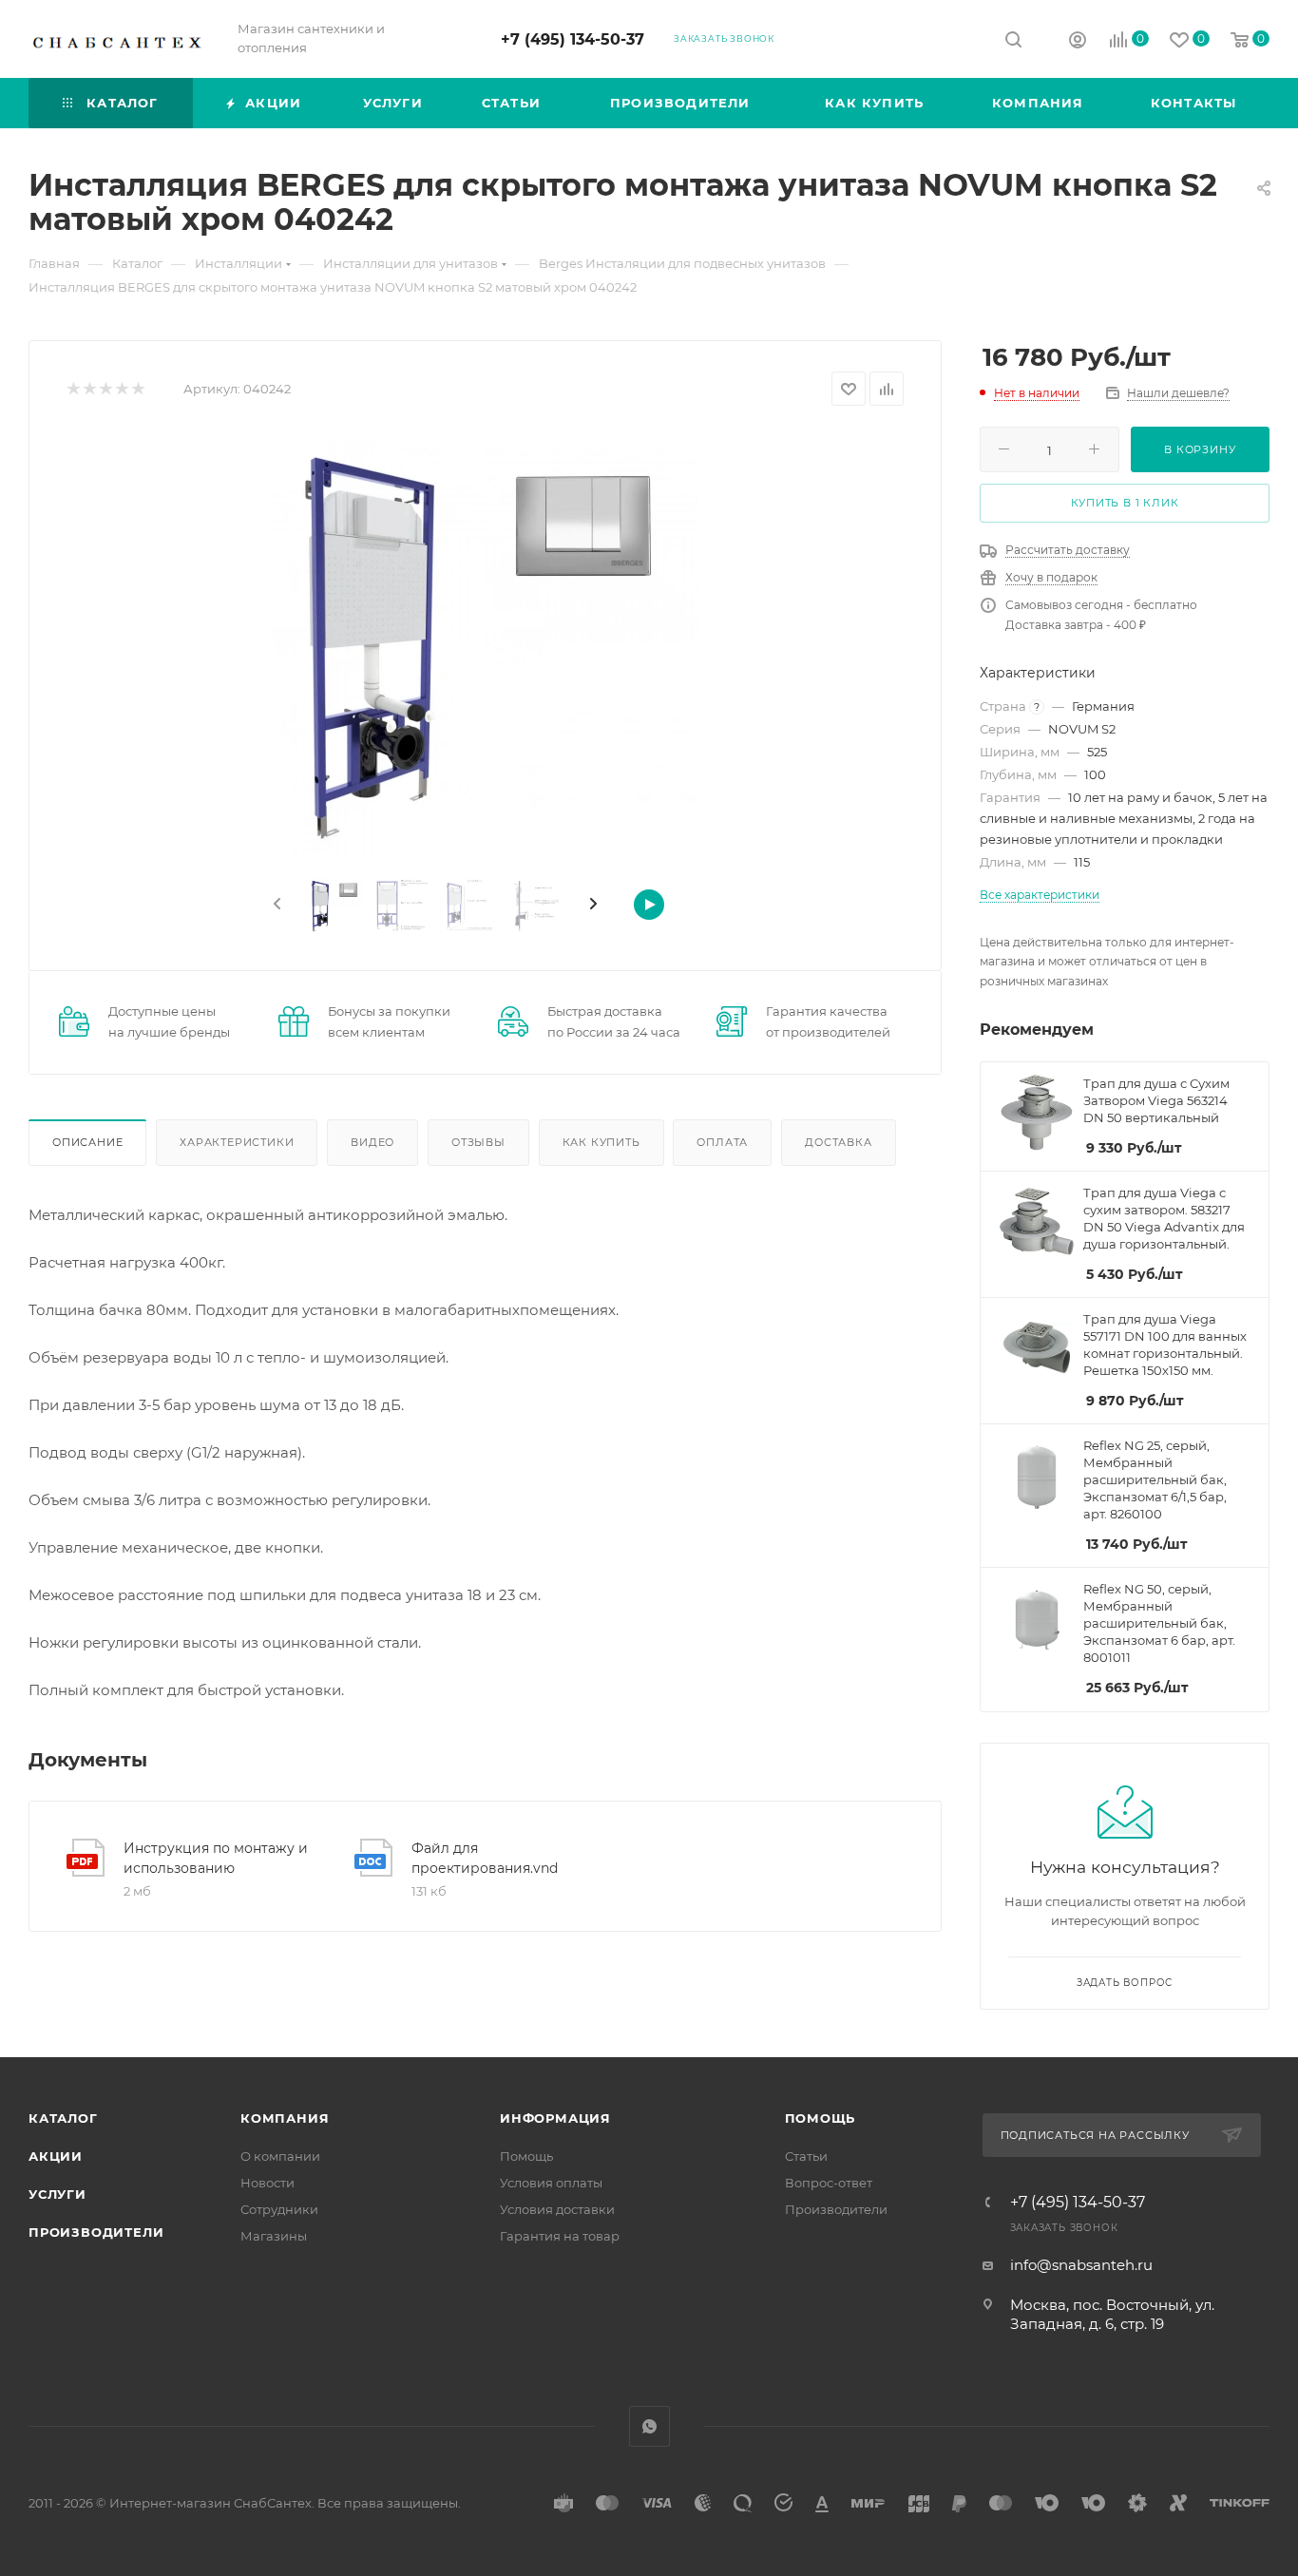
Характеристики (237, 1142)
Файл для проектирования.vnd (485, 1858)
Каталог (63, 2118)
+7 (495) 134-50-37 (573, 39)
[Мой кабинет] (1078, 42)
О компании (280, 2156)
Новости (267, 2183)
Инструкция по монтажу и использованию (216, 1858)
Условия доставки (557, 2209)
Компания (285, 2118)
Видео (372, 1142)
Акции (56, 2156)
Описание (87, 1142)
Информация (555, 2118)
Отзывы (478, 1142)
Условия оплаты (551, 2183)
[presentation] (276, 905)
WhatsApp (649, 2426)
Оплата (722, 1142)
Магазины (274, 2236)
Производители (96, 2232)
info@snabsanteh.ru (1081, 2265)
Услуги (57, 2194)
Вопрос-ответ (829, 2183)
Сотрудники (279, 2209)
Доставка (838, 1142)
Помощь (526, 2156)
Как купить (601, 1142)
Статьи (806, 2156)
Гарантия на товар (560, 2236)
